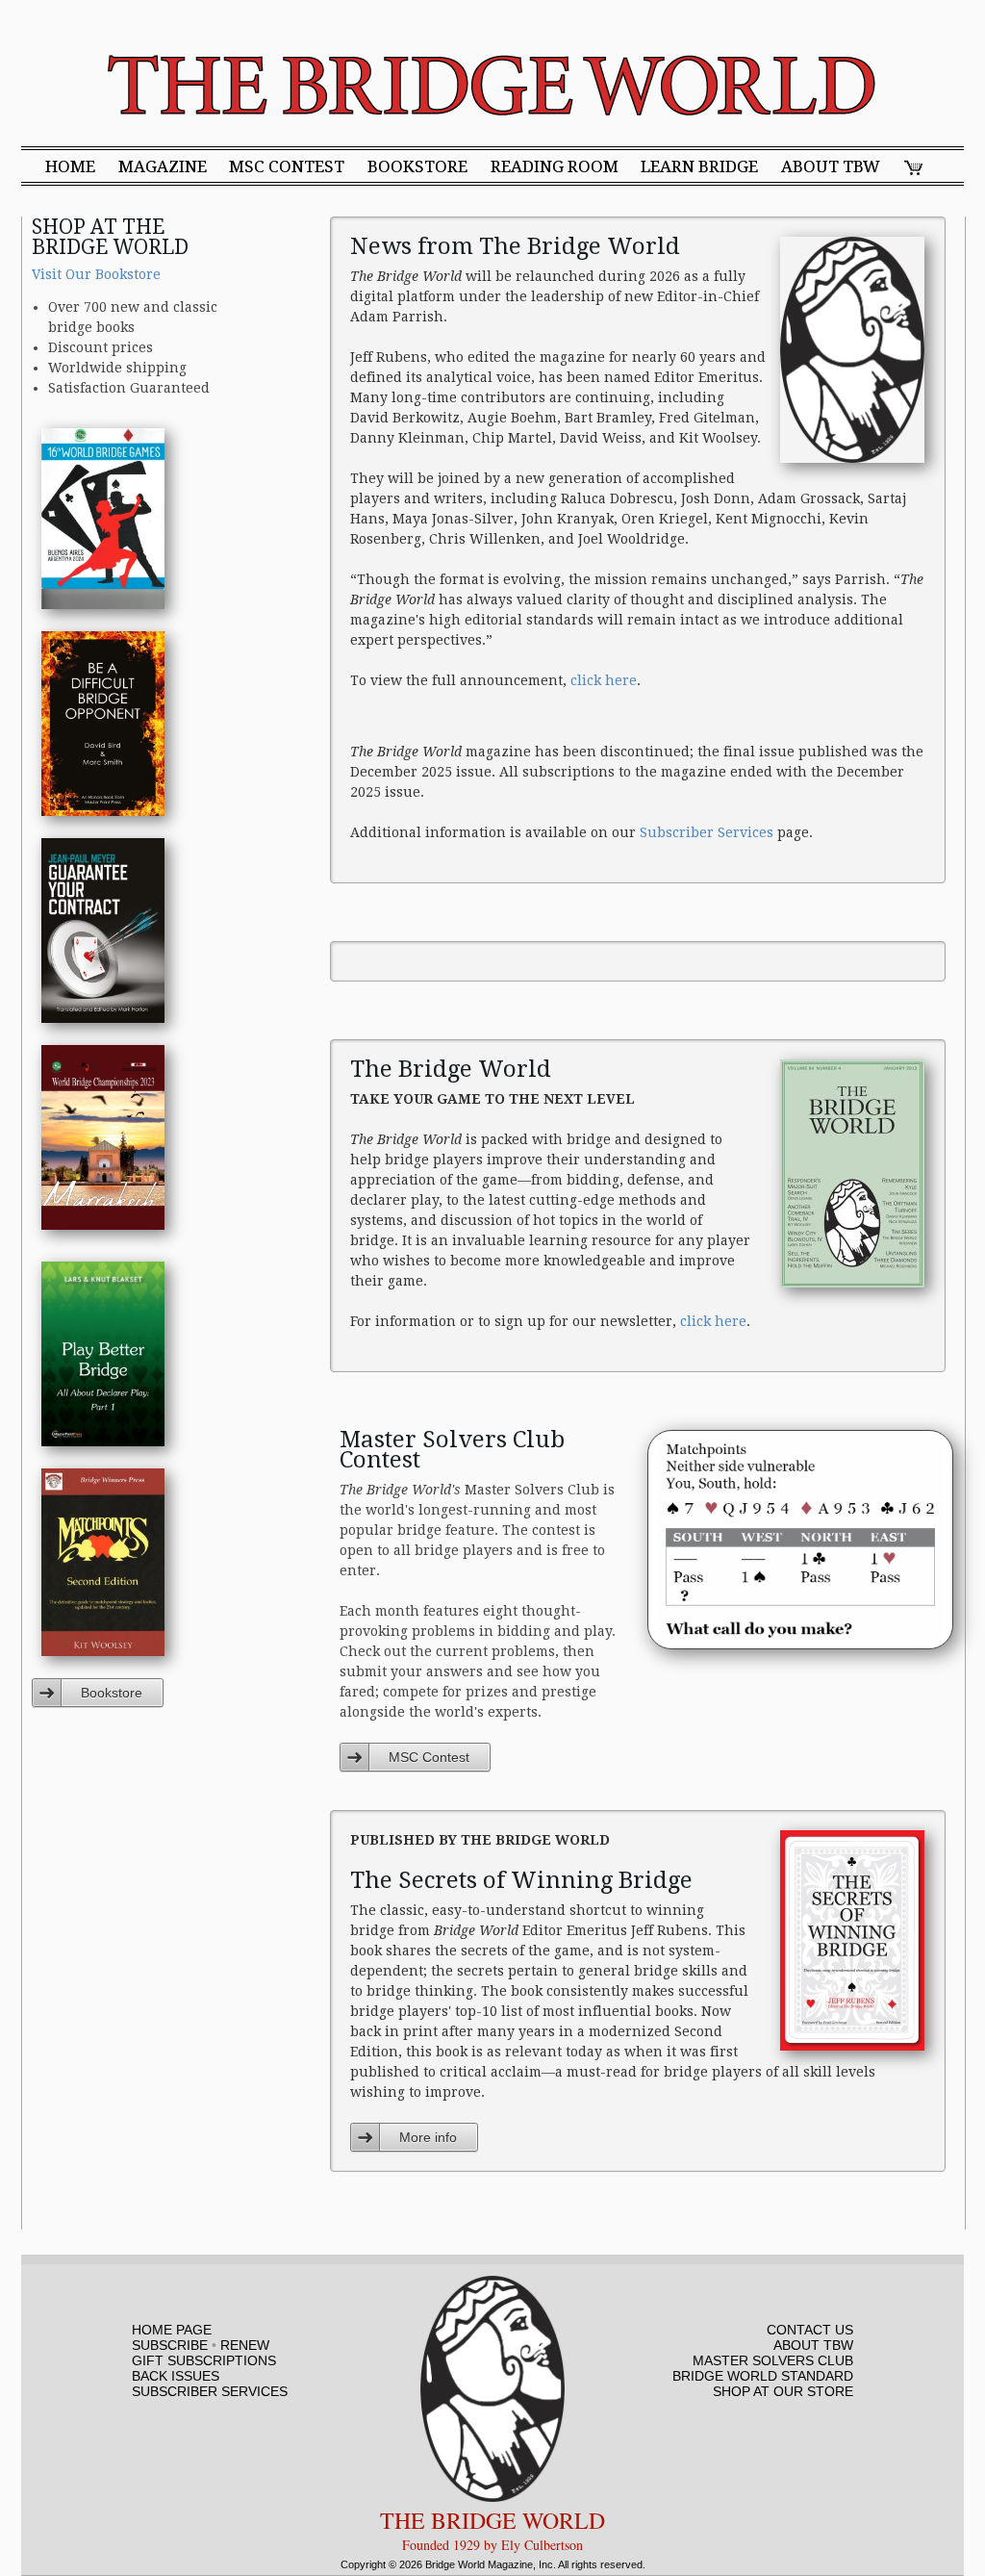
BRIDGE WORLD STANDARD (763, 2376)
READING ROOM (555, 167)
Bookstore (112, 1693)
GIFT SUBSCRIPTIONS (204, 2360)
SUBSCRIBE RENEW (201, 2345)
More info (428, 2137)
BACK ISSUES (176, 2376)
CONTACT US (810, 2330)
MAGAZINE (163, 167)
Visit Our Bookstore (96, 274)
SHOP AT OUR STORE (783, 2391)
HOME (70, 167)
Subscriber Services (707, 832)
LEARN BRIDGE (699, 167)
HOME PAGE (172, 2330)
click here (604, 680)
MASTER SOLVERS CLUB (773, 2360)
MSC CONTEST (287, 167)
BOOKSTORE (417, 167)
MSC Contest (429, 1757)
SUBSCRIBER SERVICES (210, 2391)
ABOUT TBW (831, 167)
